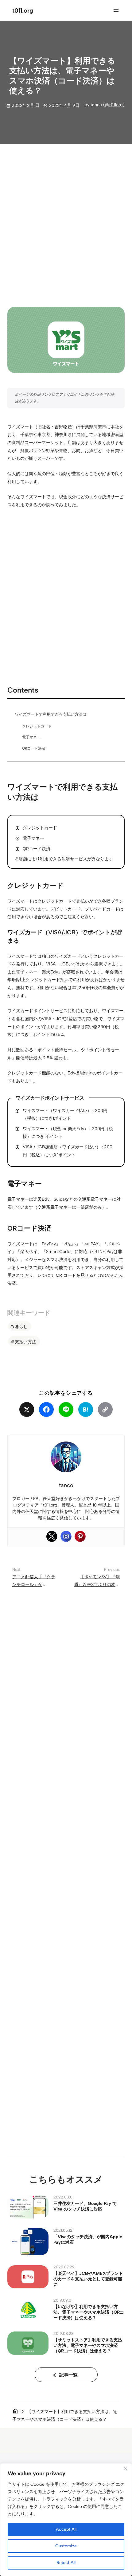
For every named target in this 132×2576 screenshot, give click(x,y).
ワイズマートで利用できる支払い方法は (51, 714)
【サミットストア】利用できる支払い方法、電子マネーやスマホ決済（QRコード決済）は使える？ (88, 2345)
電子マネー (31, 737)
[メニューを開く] (116, 10)
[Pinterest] (80, 1536)
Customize (66, 2546)
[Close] (126, 2469)
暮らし (21, 1327)
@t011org (114, 105)
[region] (66, 2520)
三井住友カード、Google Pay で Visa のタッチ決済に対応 (85, 2206)
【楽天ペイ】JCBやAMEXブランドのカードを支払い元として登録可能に (88, 2279)
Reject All (66, 2563)
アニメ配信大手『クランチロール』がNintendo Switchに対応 (35, 1585)
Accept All (66, 2529)
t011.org (23, 10)
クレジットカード (37, 726)
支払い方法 (25, 1342)
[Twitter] (52, 1536)
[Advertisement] (66, 220)
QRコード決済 (34, 748)
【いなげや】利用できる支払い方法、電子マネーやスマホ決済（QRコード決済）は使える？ (89, 2312)
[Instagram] (66, 1536)
